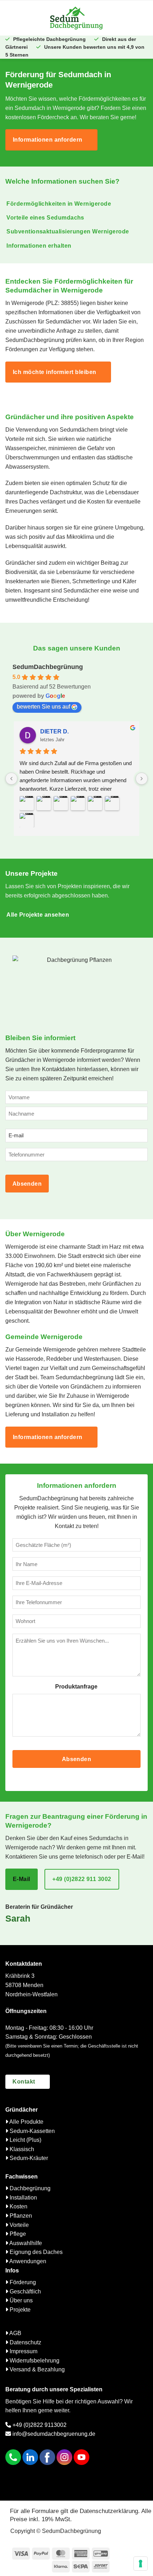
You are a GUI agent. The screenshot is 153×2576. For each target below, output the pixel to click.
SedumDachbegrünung (48, 667)
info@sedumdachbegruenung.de (53, 2434)
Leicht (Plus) (25, 2140)
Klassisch (21, 2149)
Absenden (27, 1184)
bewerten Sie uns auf (43, 707)
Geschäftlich (25, 2291)
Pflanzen (20, 2216)
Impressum (23, 2351)
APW (47, 731)
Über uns (20, 2300)
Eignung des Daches (35, 2252)
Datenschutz (25, 2342)
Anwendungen (27, 2261)
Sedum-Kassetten (31, 2131)
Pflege (17, 2234)
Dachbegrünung (29, 2188)
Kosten (18, 2206)
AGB (15, 2333)
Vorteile (19, 2225)
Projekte (19, 2310)
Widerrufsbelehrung (34, 2361)
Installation (23, 2198)
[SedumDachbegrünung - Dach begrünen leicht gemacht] (76, 18)
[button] (25, 18)
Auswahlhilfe (25, 2243)
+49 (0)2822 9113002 (39, 2425)
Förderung (22, 2282)
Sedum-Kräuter (28, 2158)
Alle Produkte (26, 2122)
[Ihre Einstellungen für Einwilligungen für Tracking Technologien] (141, 2564)
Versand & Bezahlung (36, 2369)
